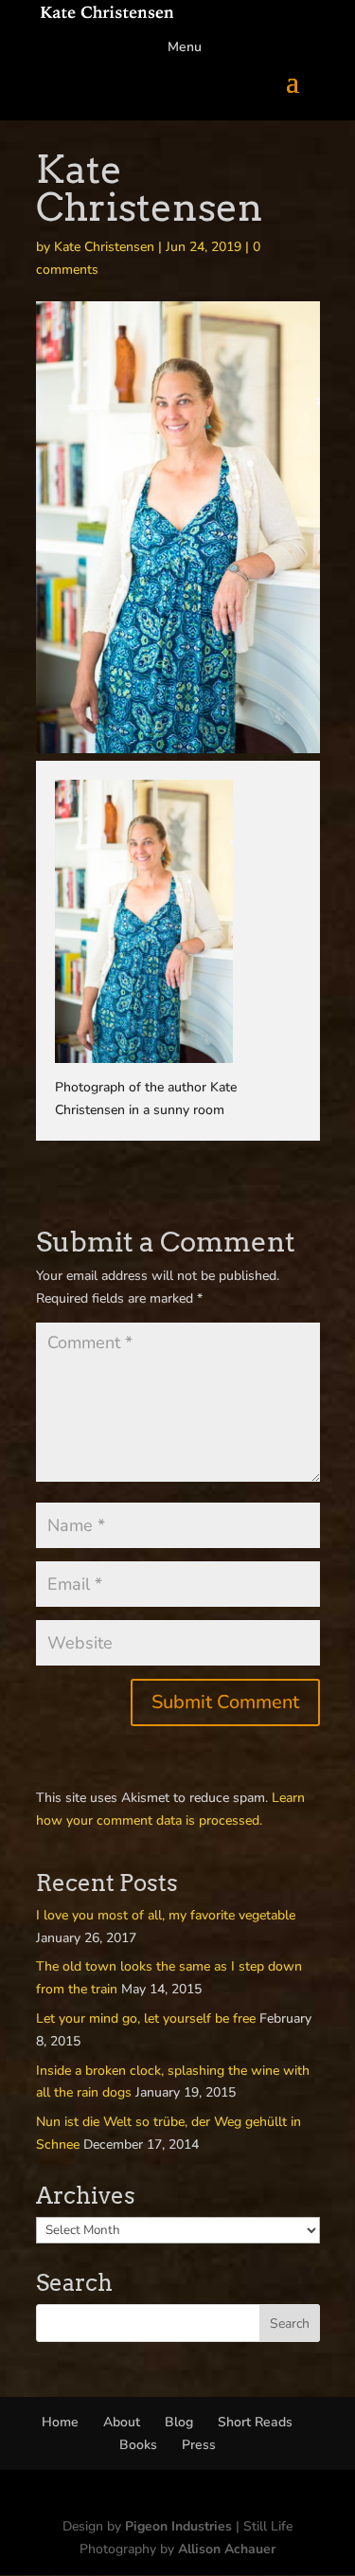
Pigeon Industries (178, 2526)
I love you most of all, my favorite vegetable (166, 1915)
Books (138, 2445)
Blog (179, 2422)
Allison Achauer (227, 2549)
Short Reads (255, 2422)
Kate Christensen (104, 247)
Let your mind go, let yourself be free (146, 2018)
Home (60, 2422)
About (122, 2422)
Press (199, 2445)
